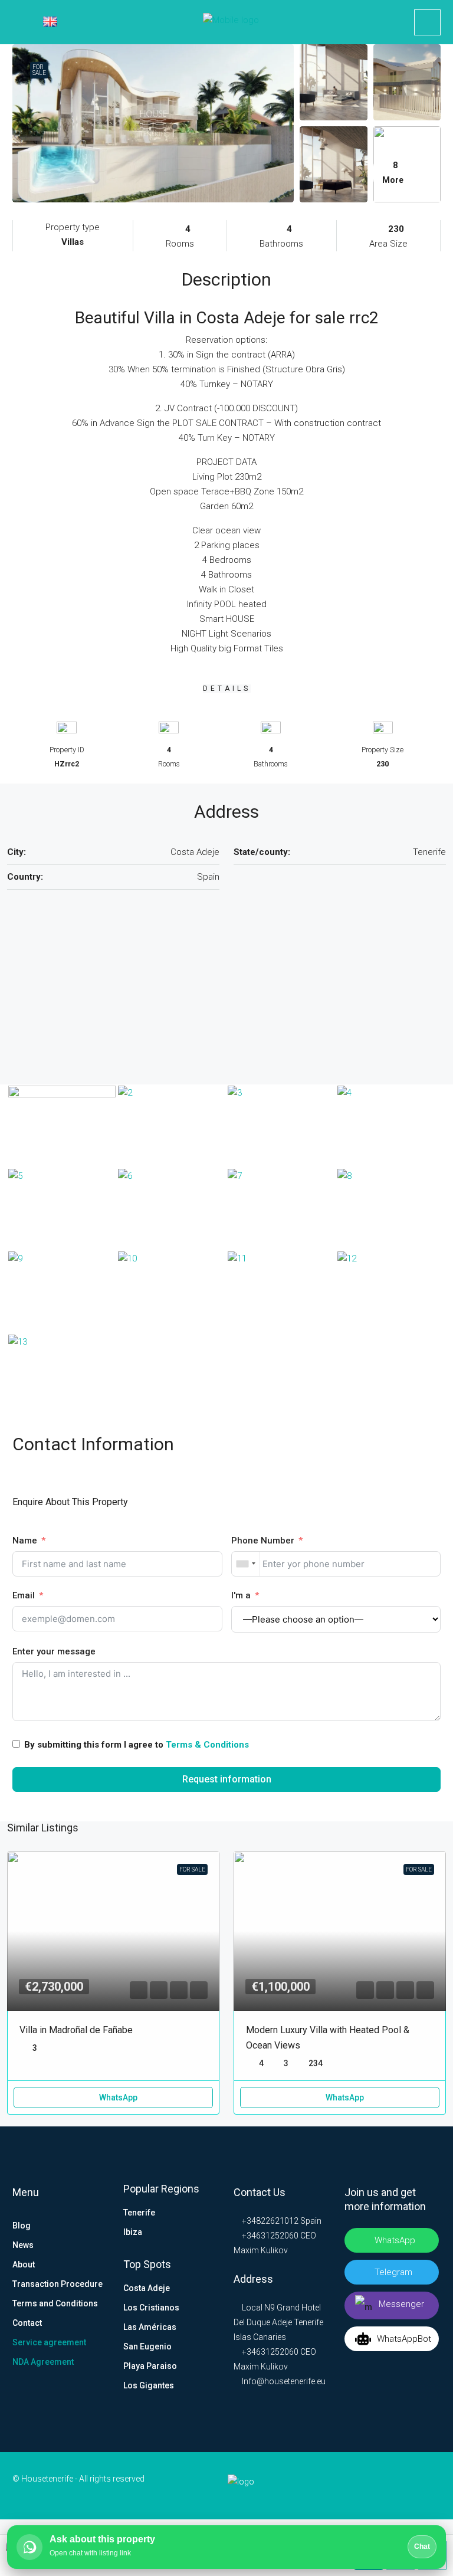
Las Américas (150, 2327)
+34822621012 (269, 2221)
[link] (113, 1931)
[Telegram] (413, 2486)
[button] (139, 1990)
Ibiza (133, 2232)
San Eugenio (147, 2346)
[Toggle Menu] (17, 22)
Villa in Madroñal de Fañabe (76, 2030)
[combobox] (246, 1564)
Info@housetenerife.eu (284, 2381)
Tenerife (139, 2213)
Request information (227, 1779)
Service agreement (49, 2342)
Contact (27, 2323)
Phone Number (263, 1541)
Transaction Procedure (58, 2284)
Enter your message (54, 1651)
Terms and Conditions (55, 2303)
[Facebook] (357, 2486)
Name (25, 1541)
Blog (22, 2226)
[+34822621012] (427, 22)
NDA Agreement (43, 2362)
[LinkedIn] (376, 2486)
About (24, 2264)
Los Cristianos (151, 2308)
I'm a (241, 1595)
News (23, 2245)
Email (24, 1595)
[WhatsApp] (432, 2486)
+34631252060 (269, 2236)
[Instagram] (395, 2486)
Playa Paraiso (150, 2366)
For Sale (39, 70)
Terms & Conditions (207, 1745)
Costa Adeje (147, 2288)
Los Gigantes (149, 2385)
